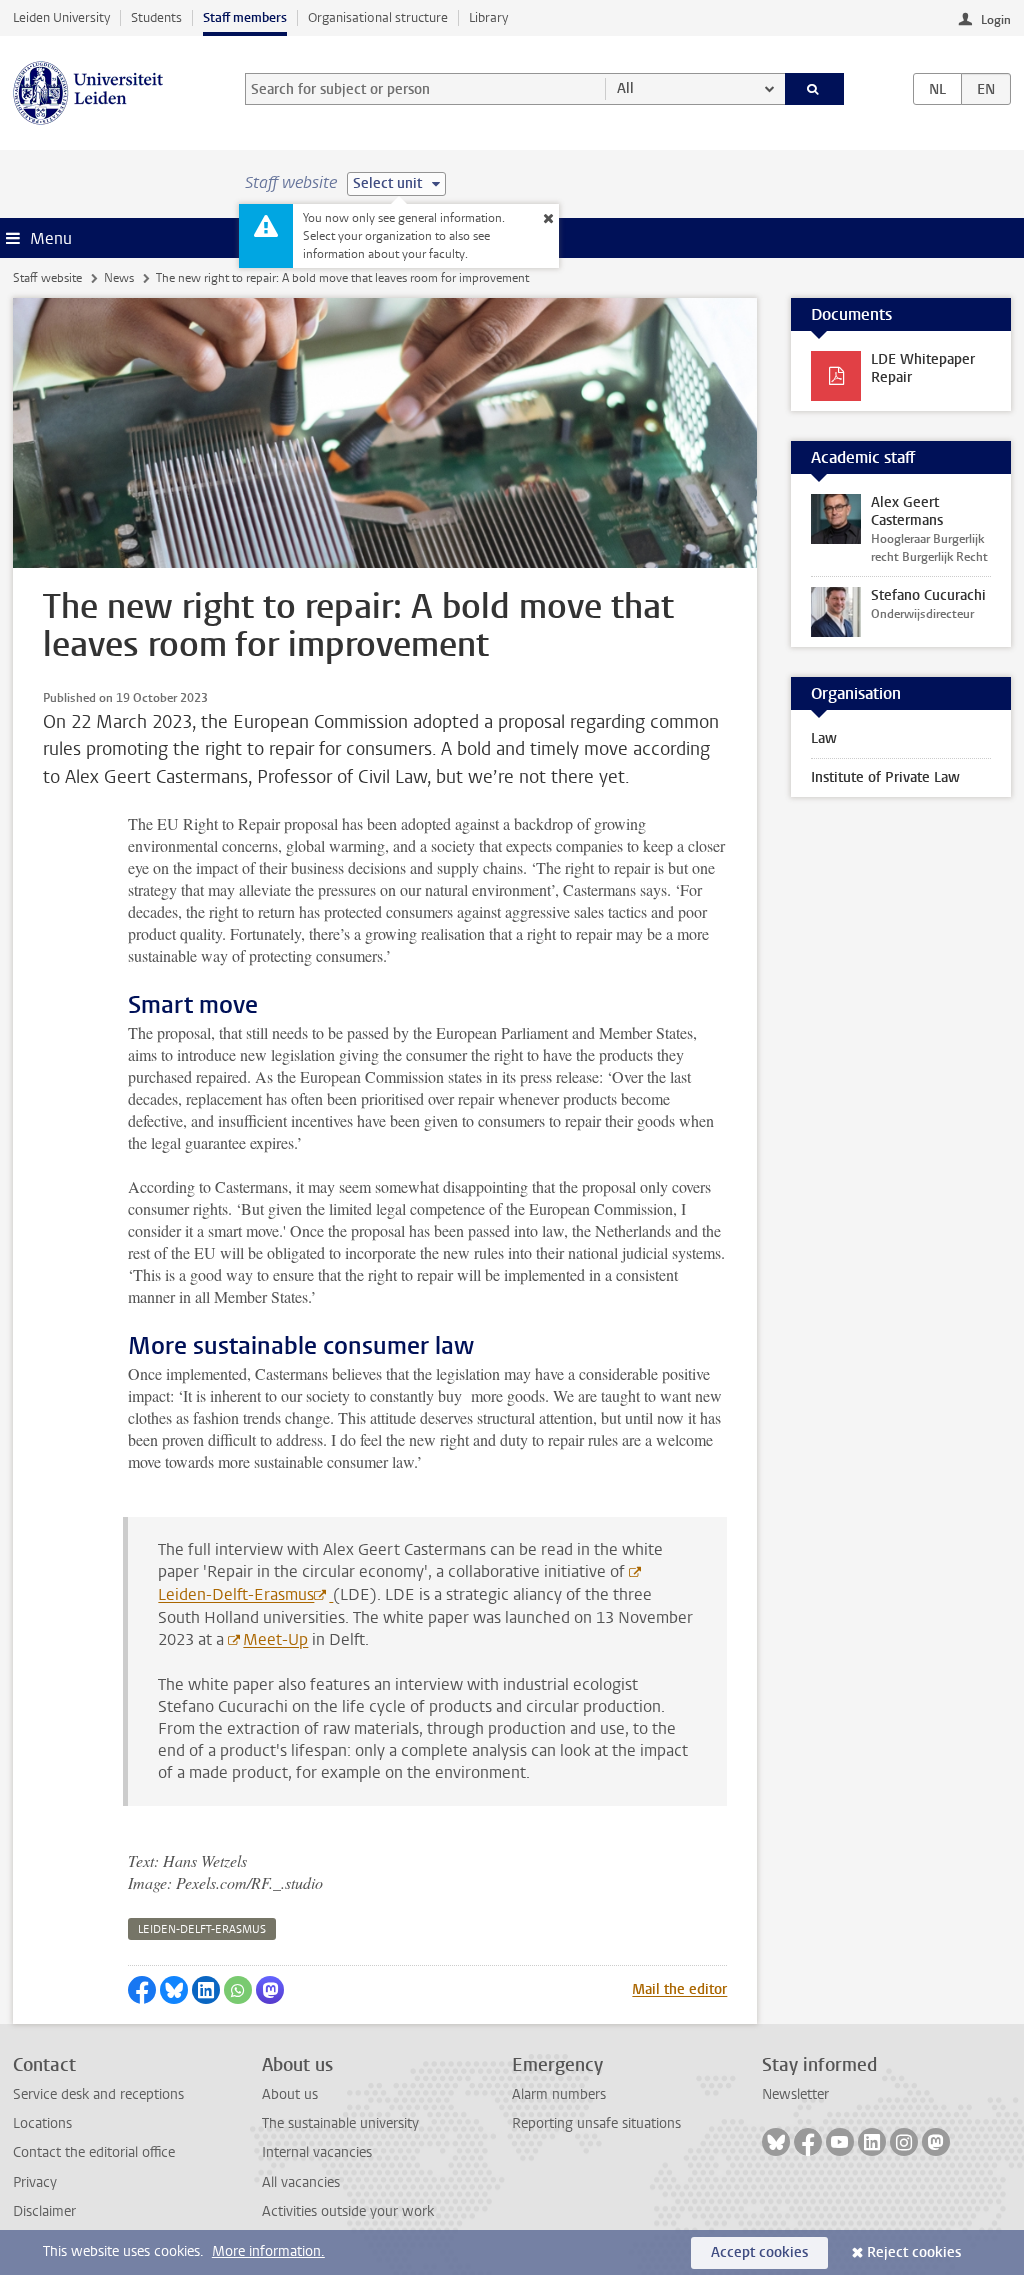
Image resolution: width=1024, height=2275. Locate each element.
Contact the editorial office (94, 2152)
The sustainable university (340, 2123)
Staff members (245, 17)
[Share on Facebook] (142, 1990)
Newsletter (795, 2094)
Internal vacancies (317, 2152)
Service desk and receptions (98, 2094)
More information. (268, 2251)
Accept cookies (759, 2252)
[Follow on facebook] (808, 2142)
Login (996, 20)
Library (488, 17)
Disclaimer (44, 2211)
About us (290, 2094)
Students (156, 17)
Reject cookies (914, 2252)
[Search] (815, 89)
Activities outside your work (348, 2211)
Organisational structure (378, 17)
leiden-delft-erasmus (202, 1929)
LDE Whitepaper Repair (923, 368)
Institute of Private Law (885, 777)
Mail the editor (679, 1989)
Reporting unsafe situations (596, 2123)
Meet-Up (275, 1639)
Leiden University (61, 17)
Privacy (35, 2182)
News (119, 278)
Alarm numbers (559, 2094)
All (625, 88)
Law (824, 738)
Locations (42, 2123)
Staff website (47, 278)
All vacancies (301, 2182)
